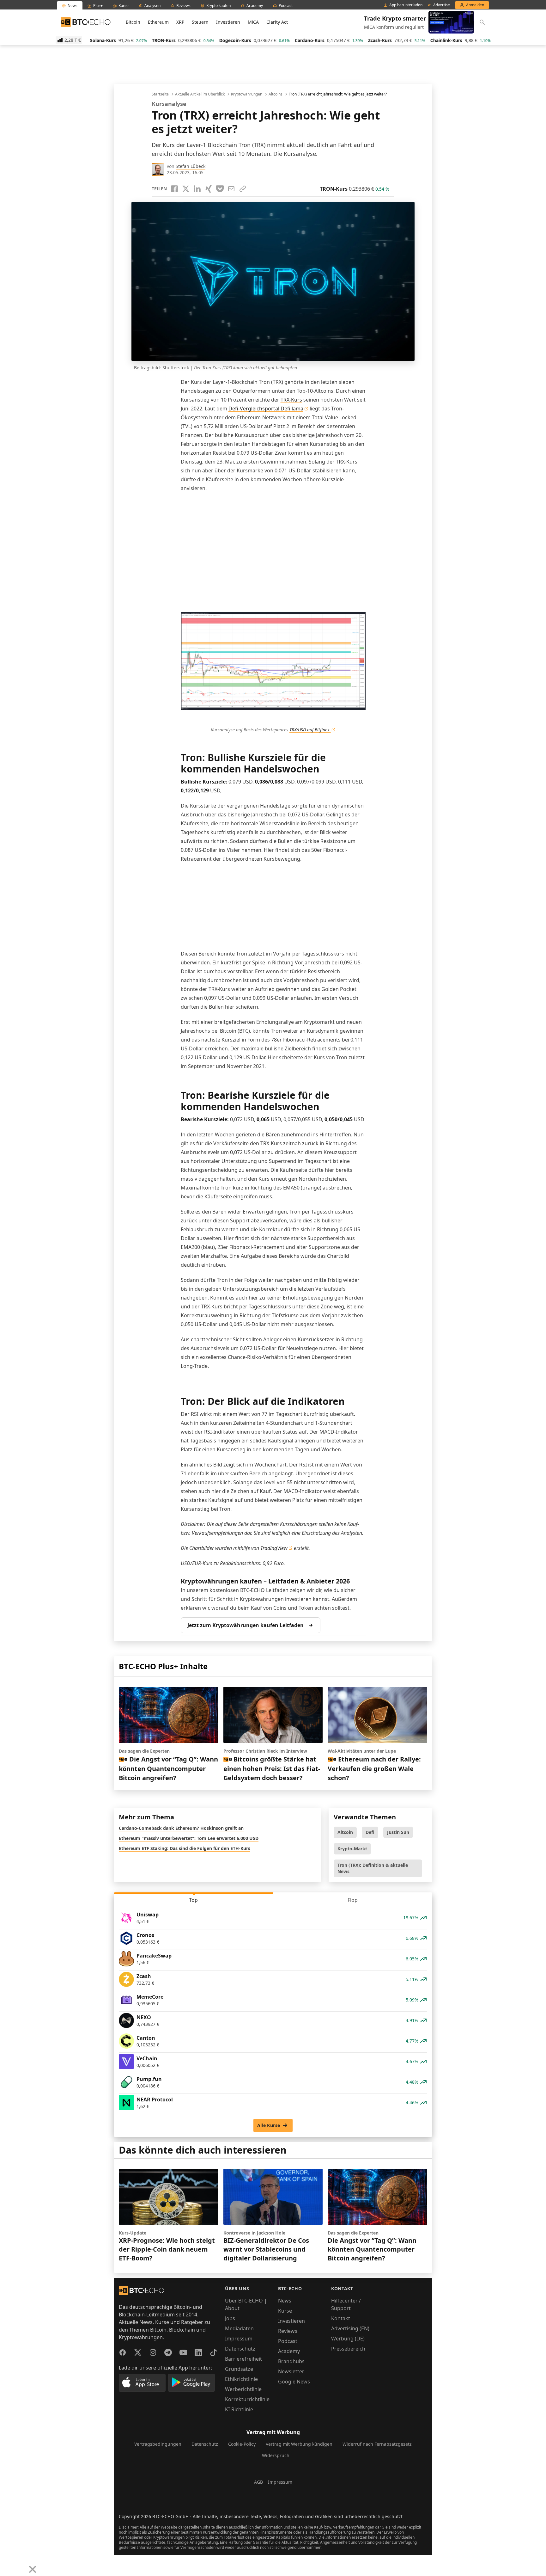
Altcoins (276, 94)
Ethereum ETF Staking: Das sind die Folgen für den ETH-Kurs (185, 1848)
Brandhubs (291, 2361)
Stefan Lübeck (191, 166)
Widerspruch (276, 2455)
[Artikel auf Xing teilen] (209, 189)
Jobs (230, 2318)
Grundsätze (239, 2369)
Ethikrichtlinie (241, 2379)
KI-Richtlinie (239, 2409)
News (285, 2301)
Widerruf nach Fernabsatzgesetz (377, 2444)
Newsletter (291, 2371)
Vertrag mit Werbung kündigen (299, 2444)
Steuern (200, 22)
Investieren (228, 22)
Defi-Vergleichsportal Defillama (266, 409)
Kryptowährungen (247, 94)
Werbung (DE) (348, 2339)
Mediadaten (239, 2328)
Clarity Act (277, 22)
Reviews (288, 2331)
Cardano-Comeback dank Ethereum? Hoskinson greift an (181, 1828)
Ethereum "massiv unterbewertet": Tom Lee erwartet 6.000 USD (189, 1838)
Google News (294, 2382)
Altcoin (345, 1832)
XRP (180, 22)
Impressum (239, 2339)
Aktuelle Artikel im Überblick (200, 94)
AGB (258, 2482)
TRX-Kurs (291, 400)
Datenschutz (240, 2349)
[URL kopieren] (243, 189)
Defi (370, 1832)
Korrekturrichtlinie (247, 2399)
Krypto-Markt (352, 1849)
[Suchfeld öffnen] (482, 22)
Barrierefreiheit (243, 2359)
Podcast (288, 2341)
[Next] (21, 2565)
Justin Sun (398, 1832)
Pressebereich (348, 2349)
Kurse (285, 2311)
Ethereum (158, 22)
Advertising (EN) (350, 2328)
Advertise (442, 5)
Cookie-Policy (242, 2444)
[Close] (33, 2569)
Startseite (160, 94)
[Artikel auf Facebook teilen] (174, 189)
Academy (289, 2351)
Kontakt (341, 2318)
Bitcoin (133, 22)
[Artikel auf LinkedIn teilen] (197, 189)
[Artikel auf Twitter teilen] (186, 189)
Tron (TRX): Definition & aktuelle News (373, 1868)
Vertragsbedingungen (158, 2444)
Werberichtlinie (243, 2389)
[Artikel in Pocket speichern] (220, 189)
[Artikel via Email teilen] (231, 189)
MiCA (253, 22)
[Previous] (7, 2565)
